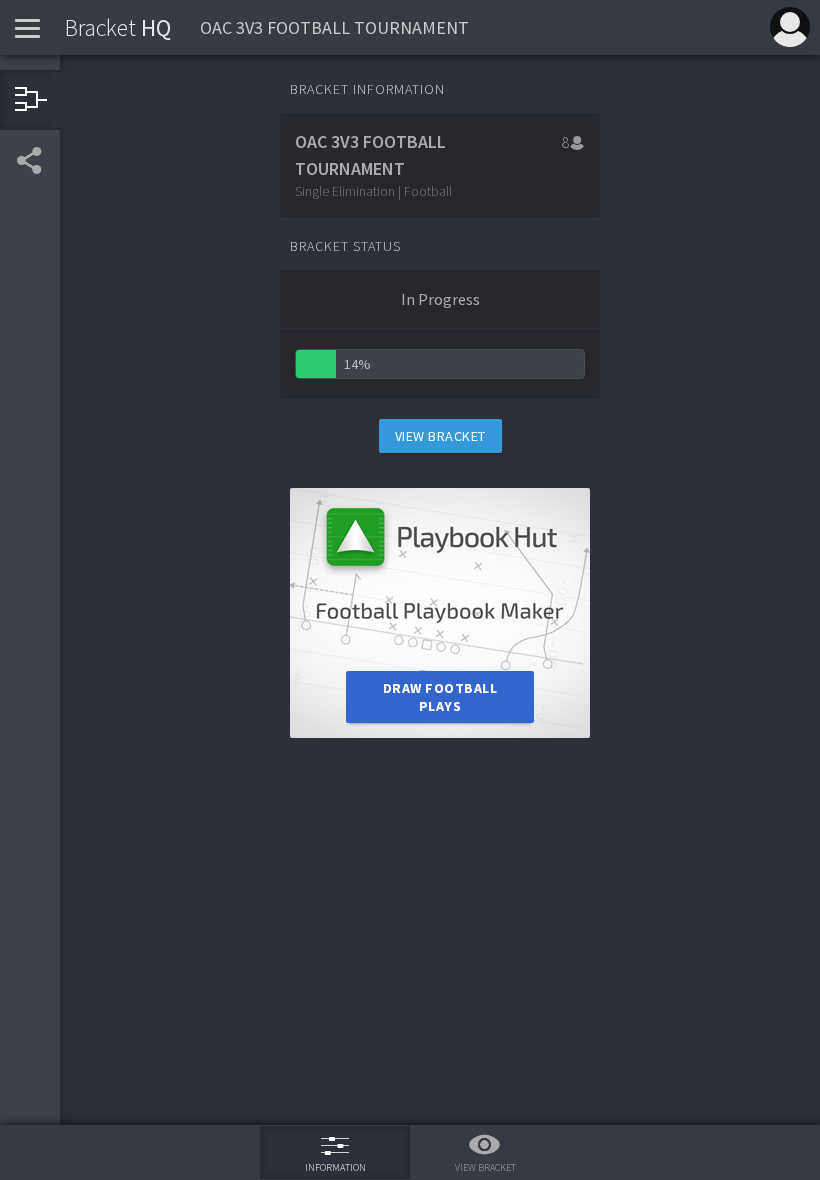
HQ (118, 27)
